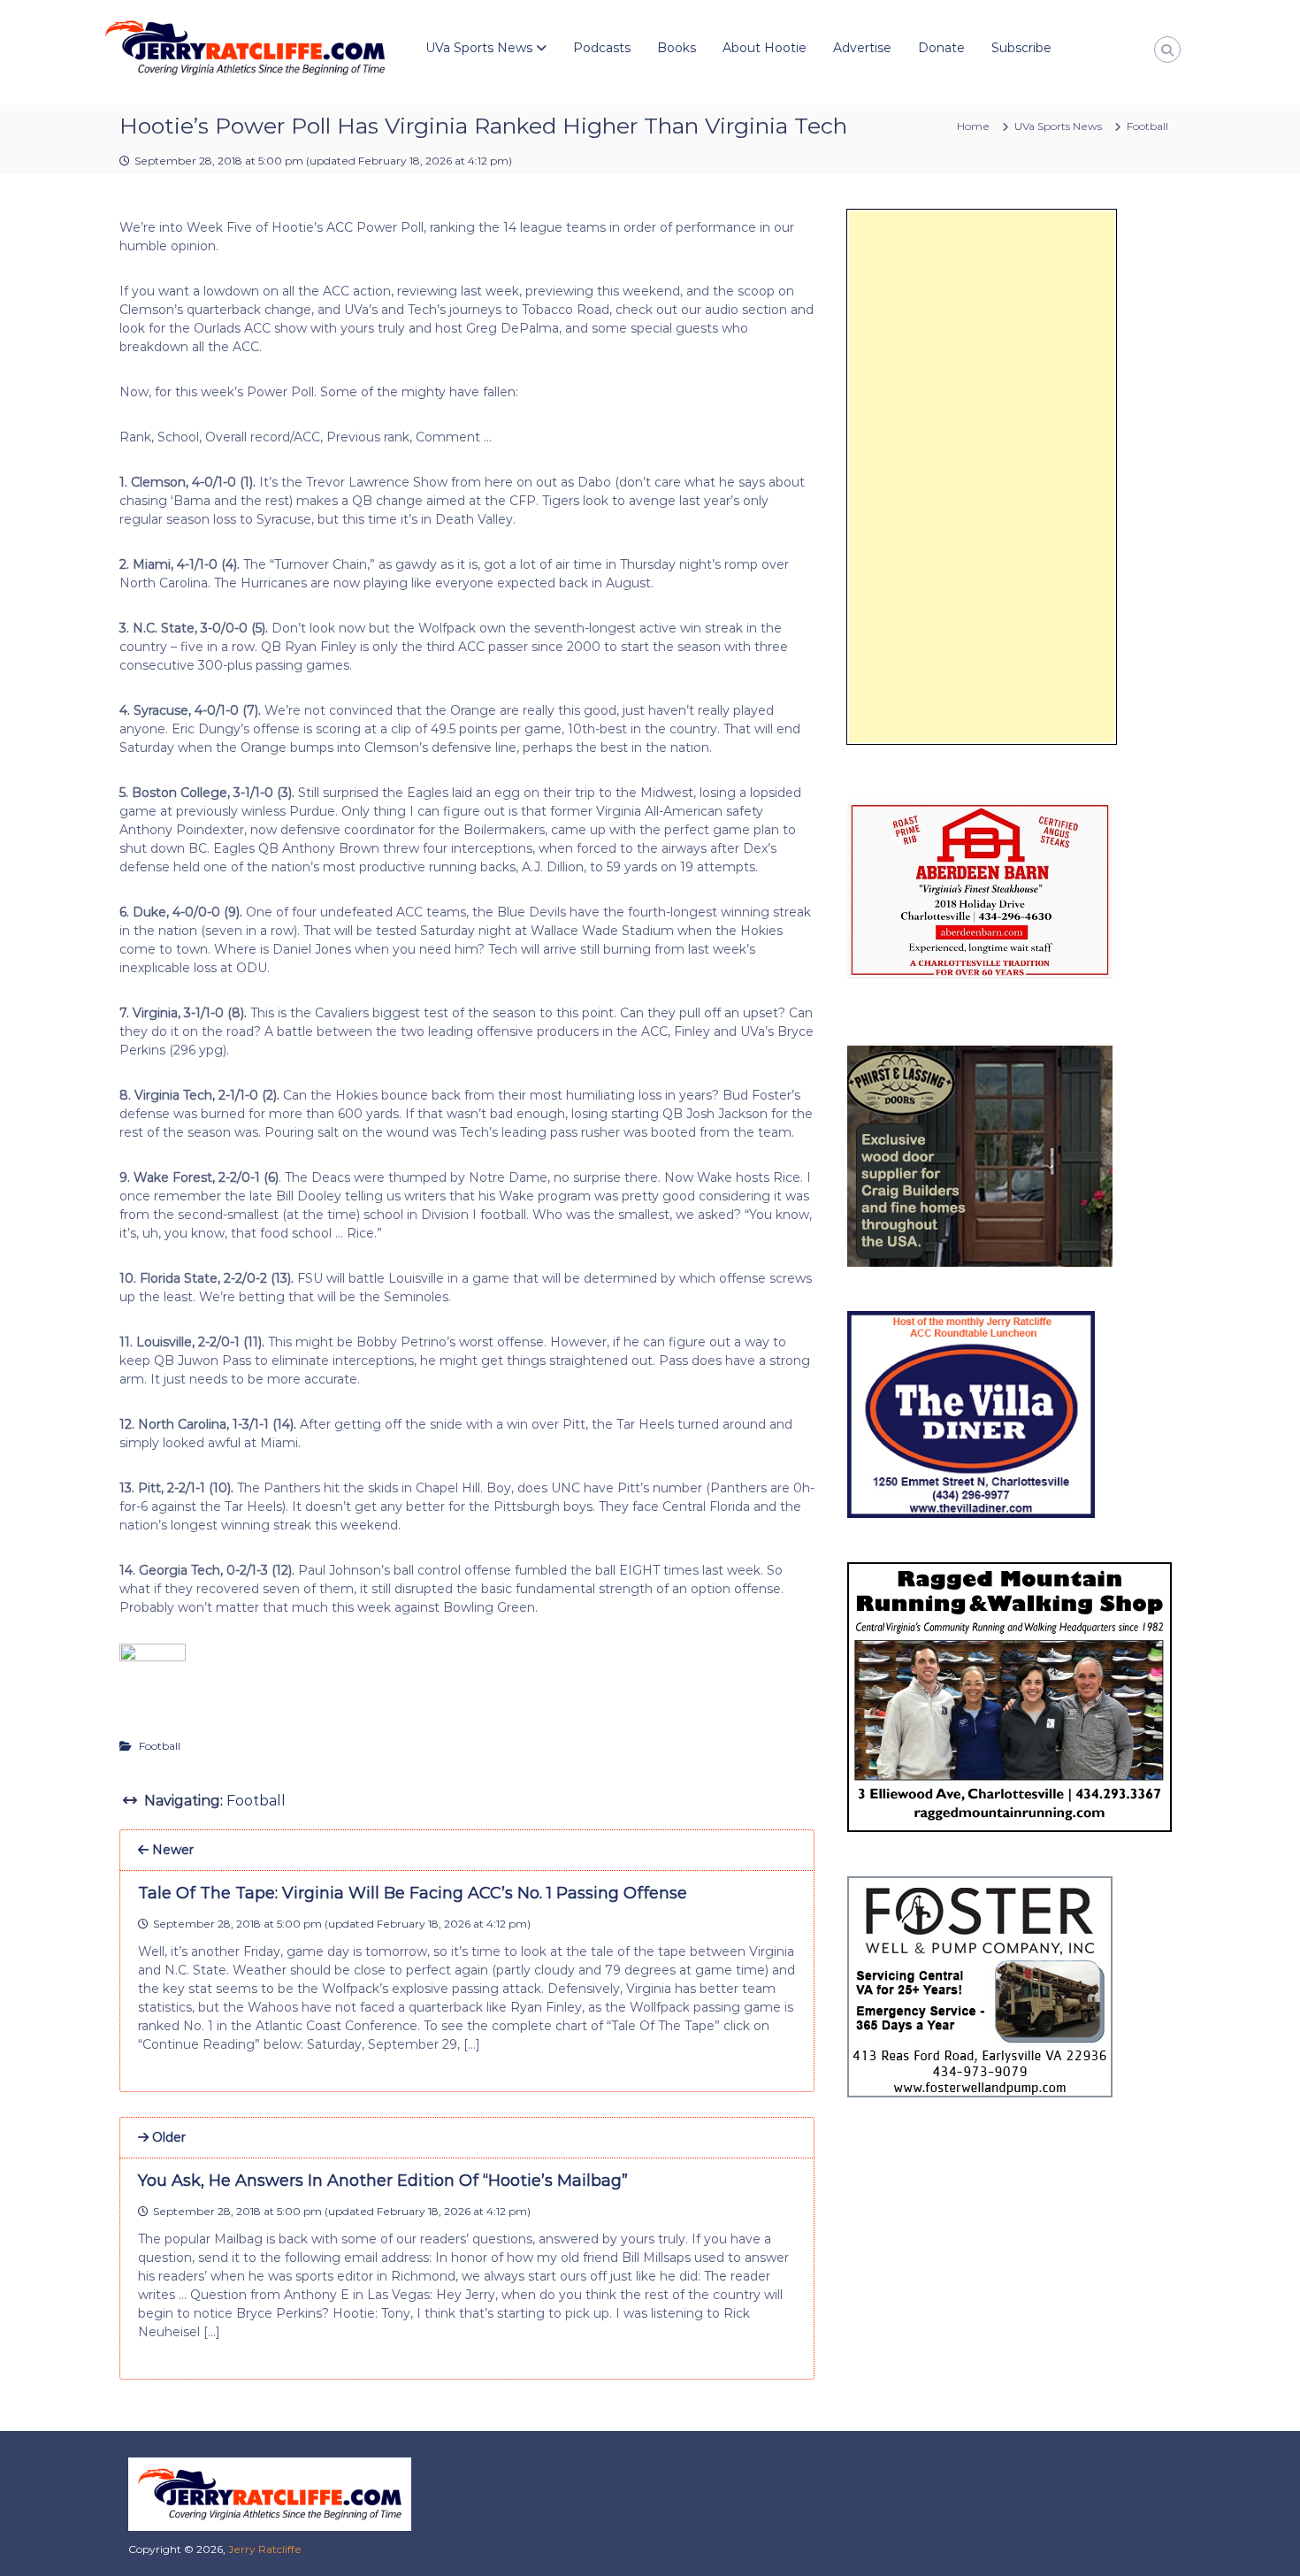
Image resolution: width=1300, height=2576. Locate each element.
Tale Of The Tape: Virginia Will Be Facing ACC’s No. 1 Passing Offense (413, 1893)
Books (677, 48)
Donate (941, 48)
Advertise (862, 48)
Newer (171, 1850)
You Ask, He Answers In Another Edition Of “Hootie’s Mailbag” (383, 2181)
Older (167, 2137)
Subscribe (1021, 48)
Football (1147, 126)
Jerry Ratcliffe (265, 2549)
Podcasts (602, 48)
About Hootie (765, 48)
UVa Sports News (479, 48)
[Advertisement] (982, 477)
